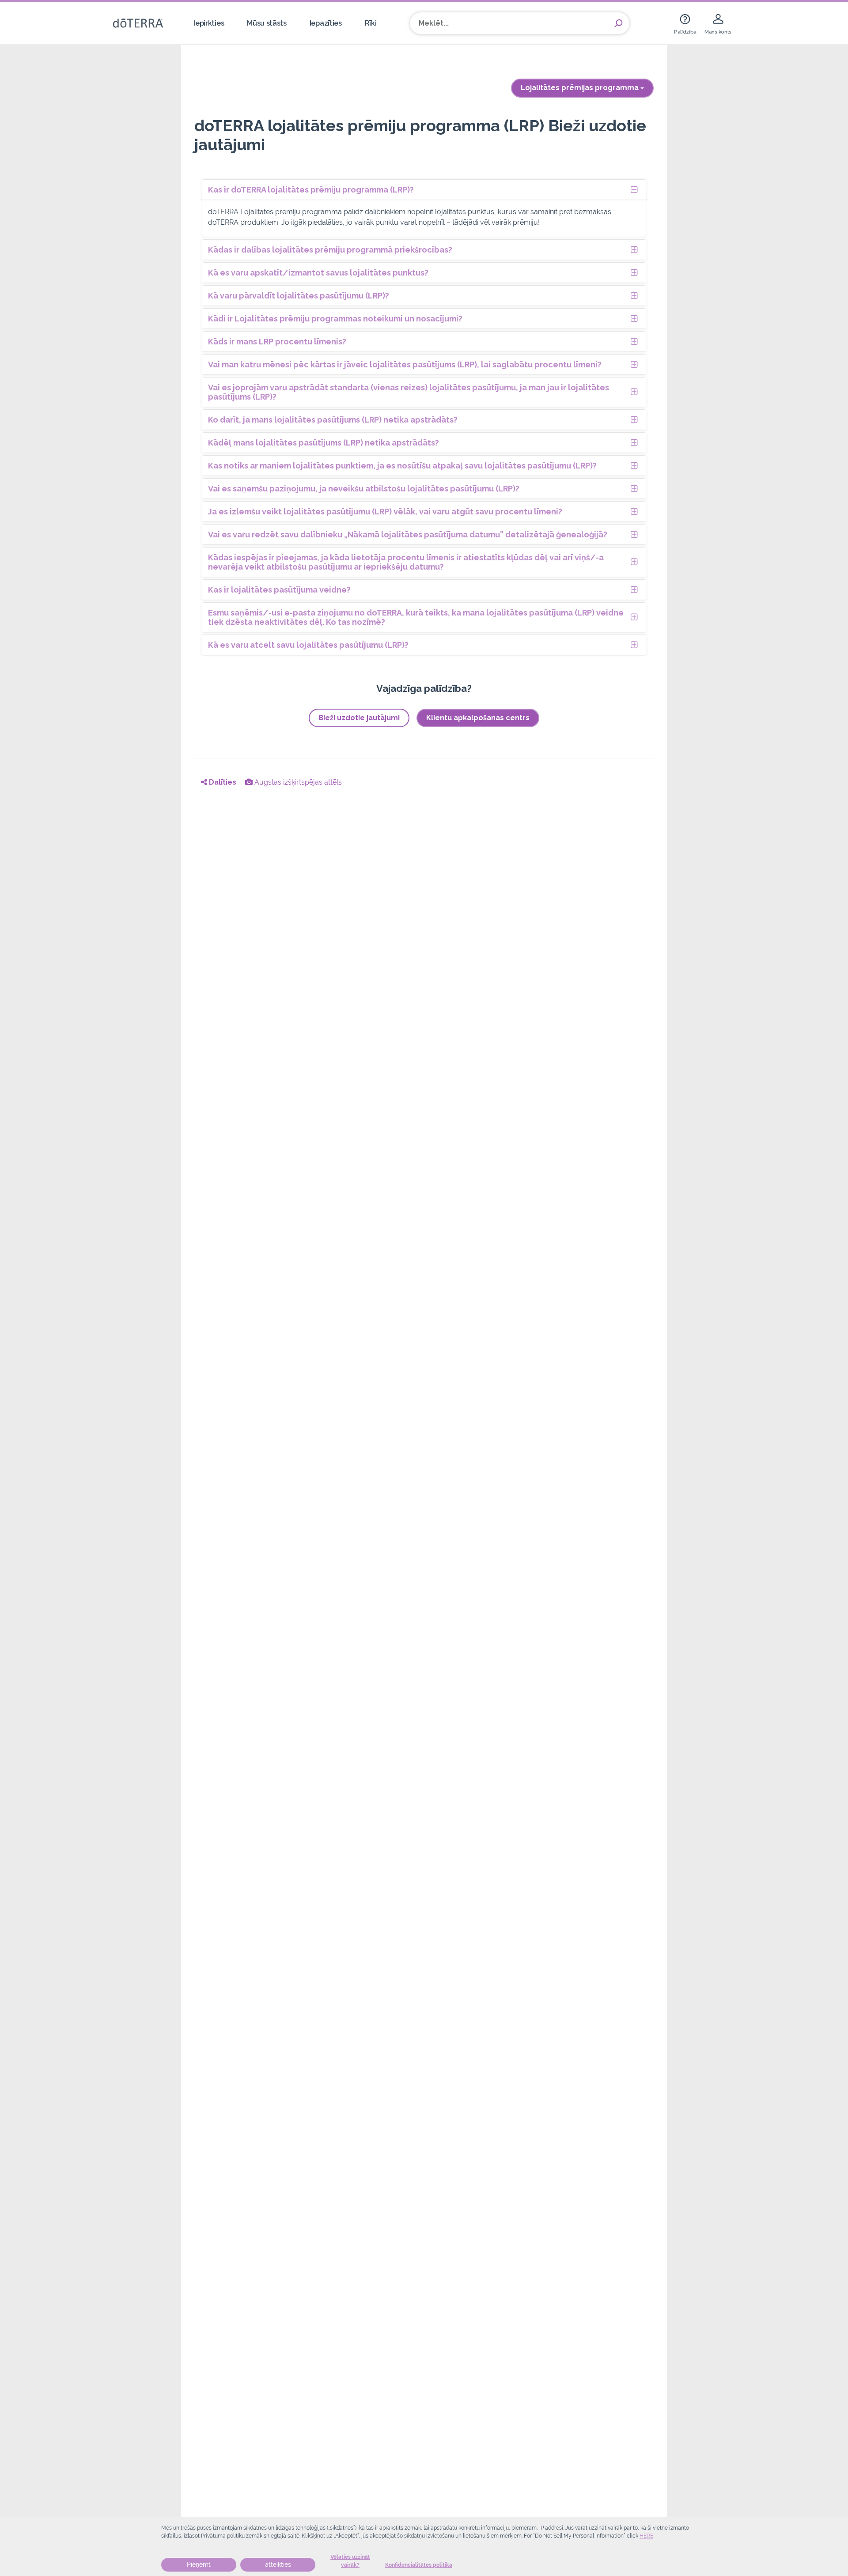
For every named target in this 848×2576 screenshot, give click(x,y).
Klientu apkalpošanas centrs (478, 718)
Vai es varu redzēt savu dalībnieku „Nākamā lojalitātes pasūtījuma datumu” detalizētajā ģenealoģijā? (408, 534)
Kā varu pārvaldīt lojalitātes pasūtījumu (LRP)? (299, 296)
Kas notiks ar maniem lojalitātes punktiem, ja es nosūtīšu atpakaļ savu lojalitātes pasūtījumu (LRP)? (402, 466)
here (646, 2536)
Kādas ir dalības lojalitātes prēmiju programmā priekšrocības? (330, 250)
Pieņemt (199, 2565)
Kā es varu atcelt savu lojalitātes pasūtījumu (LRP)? (308, 645)
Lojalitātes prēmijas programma (581, 88)
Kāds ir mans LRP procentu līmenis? (277, 342)
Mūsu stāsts (267, 23)
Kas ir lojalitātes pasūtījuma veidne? (279, 590)
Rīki (371, 23)
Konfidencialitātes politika (419, 2565)
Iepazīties (326, 23)
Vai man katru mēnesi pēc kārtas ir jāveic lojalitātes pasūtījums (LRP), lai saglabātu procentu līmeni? (405, 364)
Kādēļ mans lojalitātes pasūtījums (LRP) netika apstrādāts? (324, 443)
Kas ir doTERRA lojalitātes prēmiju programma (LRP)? (311, 190)
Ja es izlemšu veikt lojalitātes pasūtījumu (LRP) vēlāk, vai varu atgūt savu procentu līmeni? (385, 512)
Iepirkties (209, 23)
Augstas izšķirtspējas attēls (297, 782)
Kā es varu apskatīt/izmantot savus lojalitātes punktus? (318, 273)
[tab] (424, 190)
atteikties (278, 2565)
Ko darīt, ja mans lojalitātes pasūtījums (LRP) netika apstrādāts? (333, 420)
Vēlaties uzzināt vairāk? (350, 2561)
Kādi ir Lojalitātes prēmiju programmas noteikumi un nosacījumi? (335, 319)
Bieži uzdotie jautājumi (359, 718)
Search (618, 23)
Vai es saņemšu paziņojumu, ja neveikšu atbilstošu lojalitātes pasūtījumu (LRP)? (364, 489)
